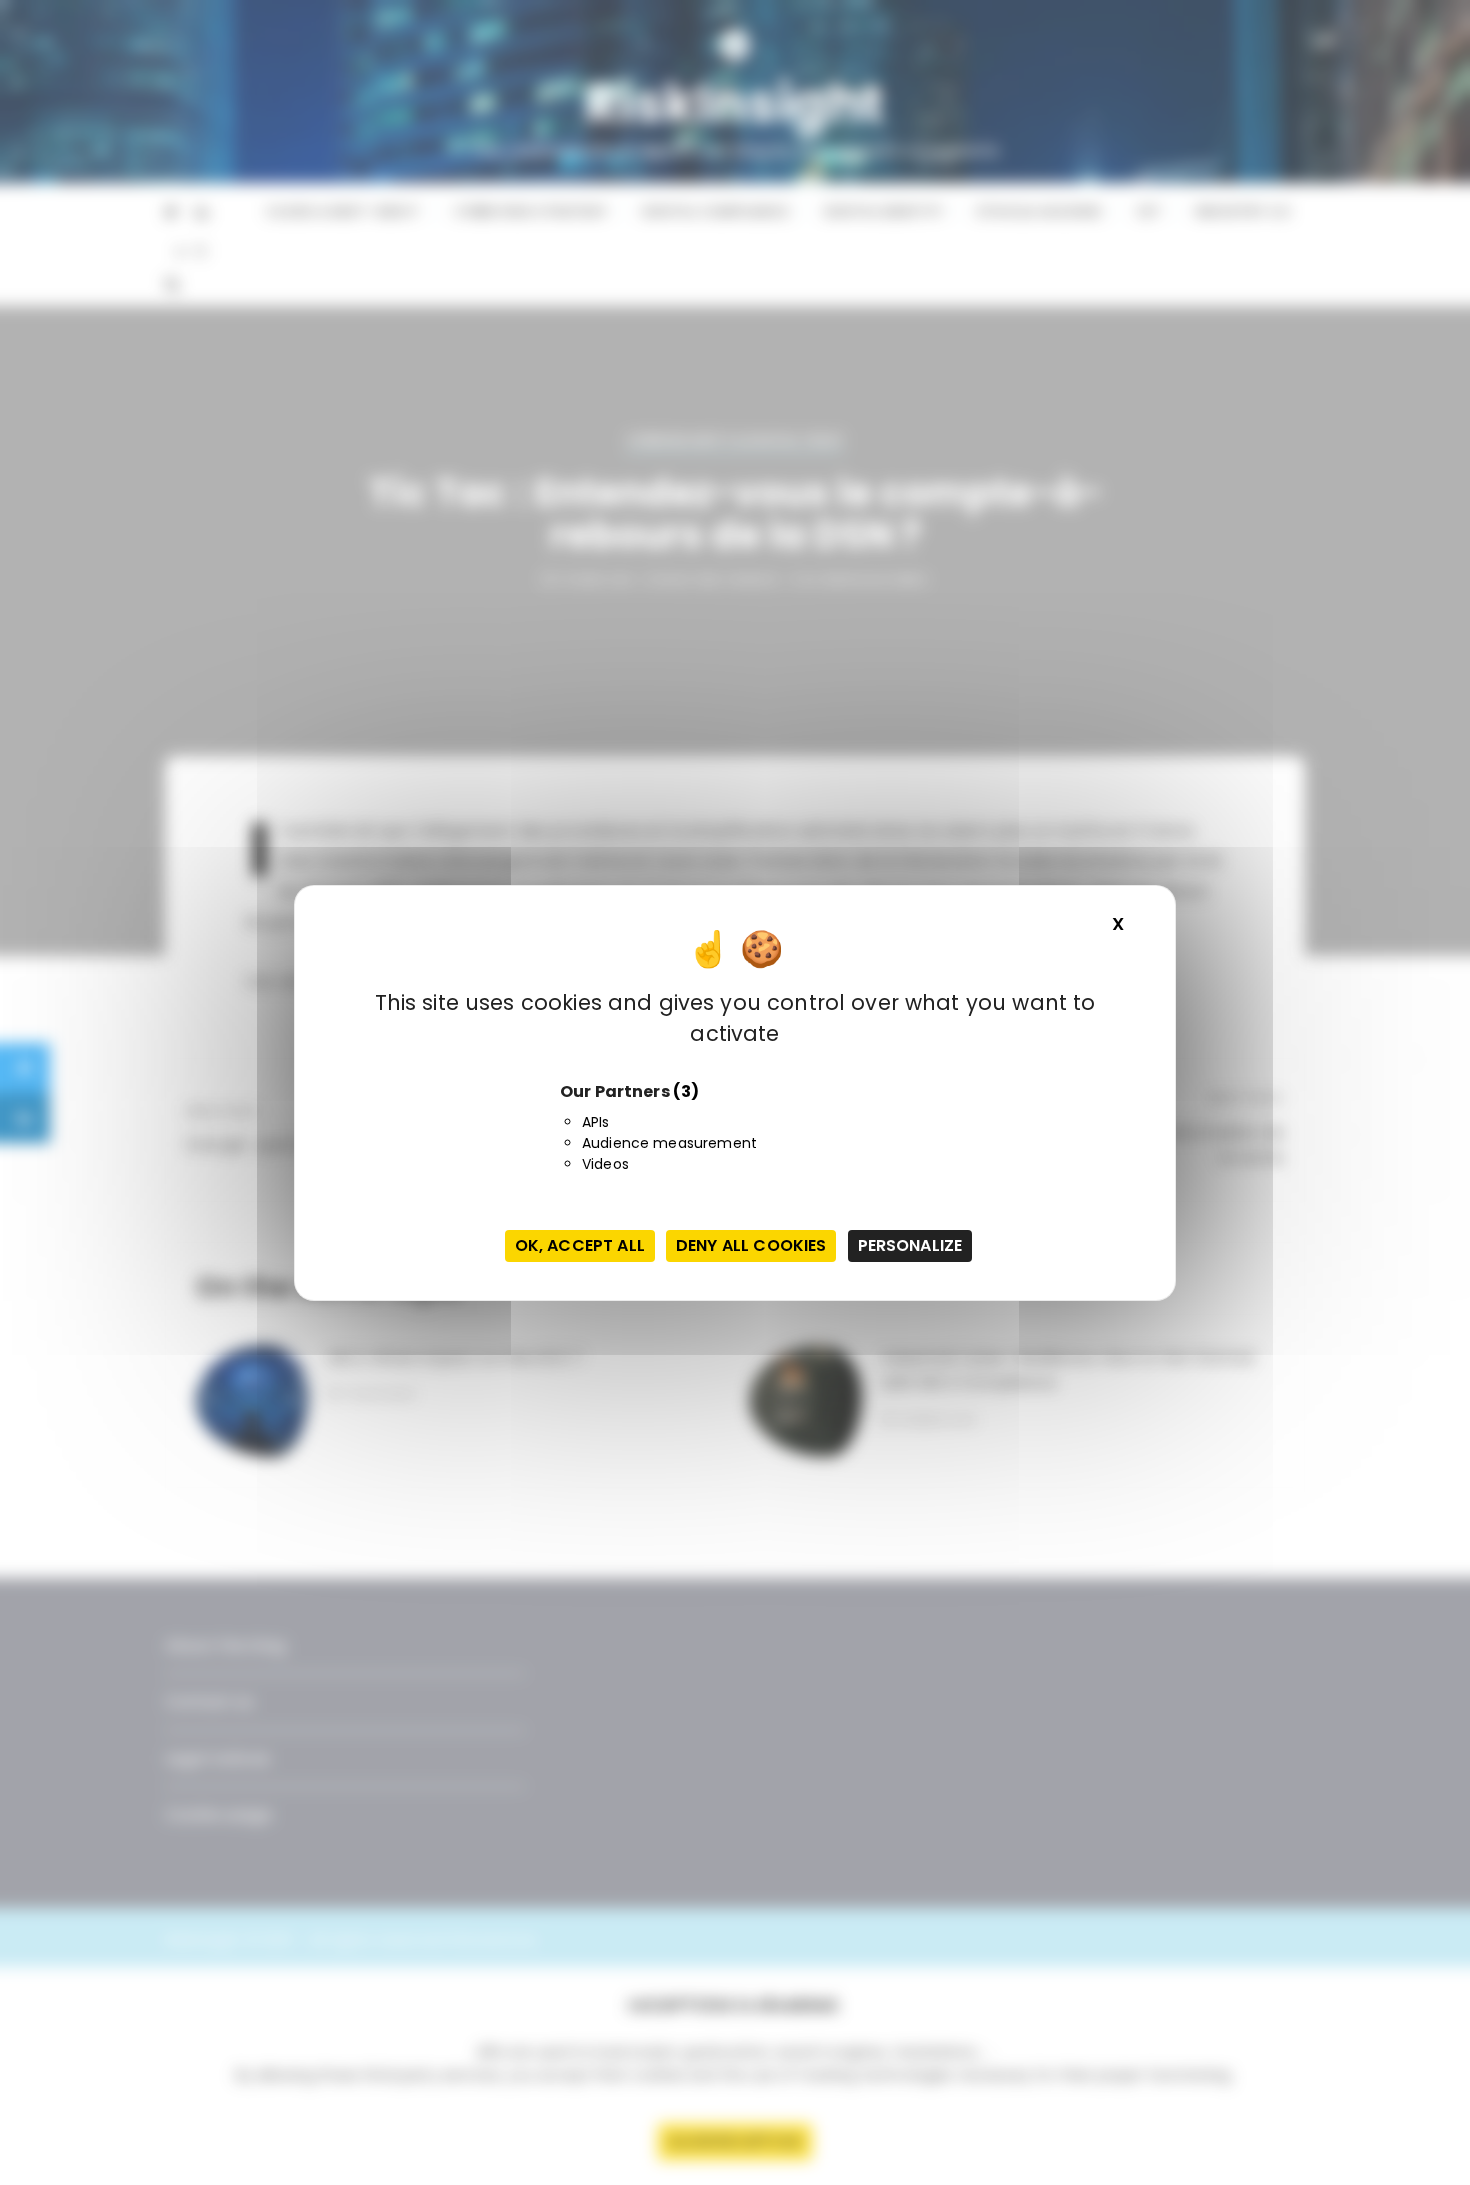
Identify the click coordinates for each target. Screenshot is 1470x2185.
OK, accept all (580, 1245)
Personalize (910, 1245)
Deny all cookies (751, 1245)
